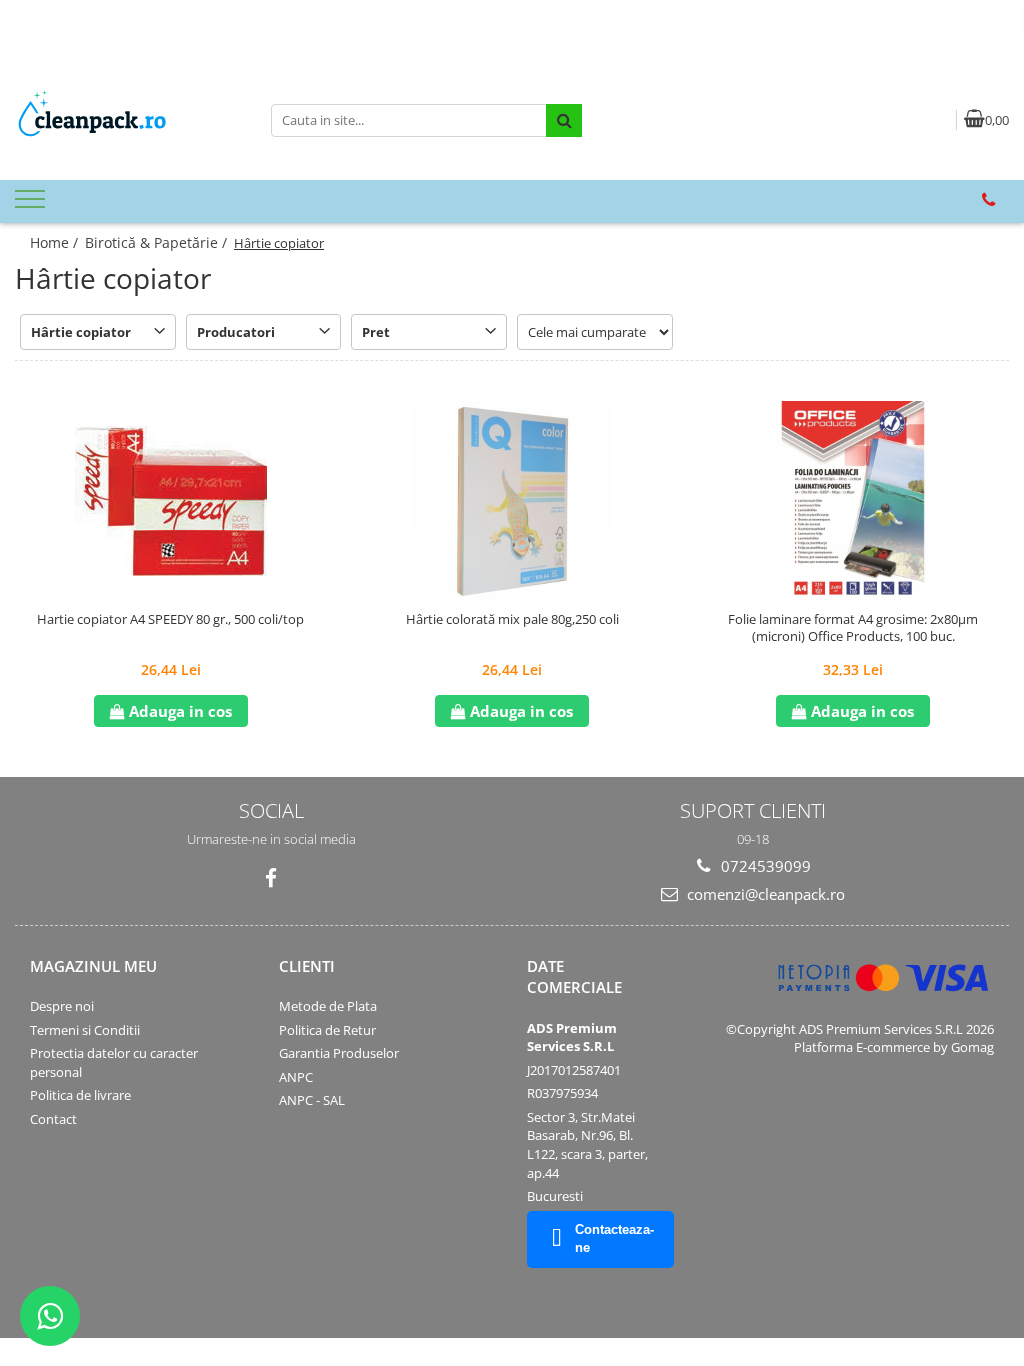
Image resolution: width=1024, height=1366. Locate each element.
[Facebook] (271, 878)
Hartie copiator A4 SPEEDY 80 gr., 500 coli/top (170, 619)
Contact (53, 1119)
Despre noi (62, 1006)
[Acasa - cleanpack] (128, 120)
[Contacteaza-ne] (988, 200)
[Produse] (32, 205)
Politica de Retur (327, 1030)
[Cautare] (564, 120)
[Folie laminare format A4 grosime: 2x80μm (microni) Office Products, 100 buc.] (853, 501)
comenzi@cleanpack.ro (764, 894)
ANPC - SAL (312, 1100)
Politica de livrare (80, 1095)
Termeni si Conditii (85, 1030)
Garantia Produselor (339, 1053)
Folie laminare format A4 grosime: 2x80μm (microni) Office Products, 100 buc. (853, 628)
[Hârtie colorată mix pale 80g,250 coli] (512, 501)
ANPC (296, 1077)
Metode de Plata (328, 1006)
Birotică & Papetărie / (158, 242)
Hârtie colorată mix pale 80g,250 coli (512, 619)
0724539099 (764, 866)
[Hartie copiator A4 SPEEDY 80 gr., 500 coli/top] (171, 501)
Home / (56, 242)
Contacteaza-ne (614, 1239)
